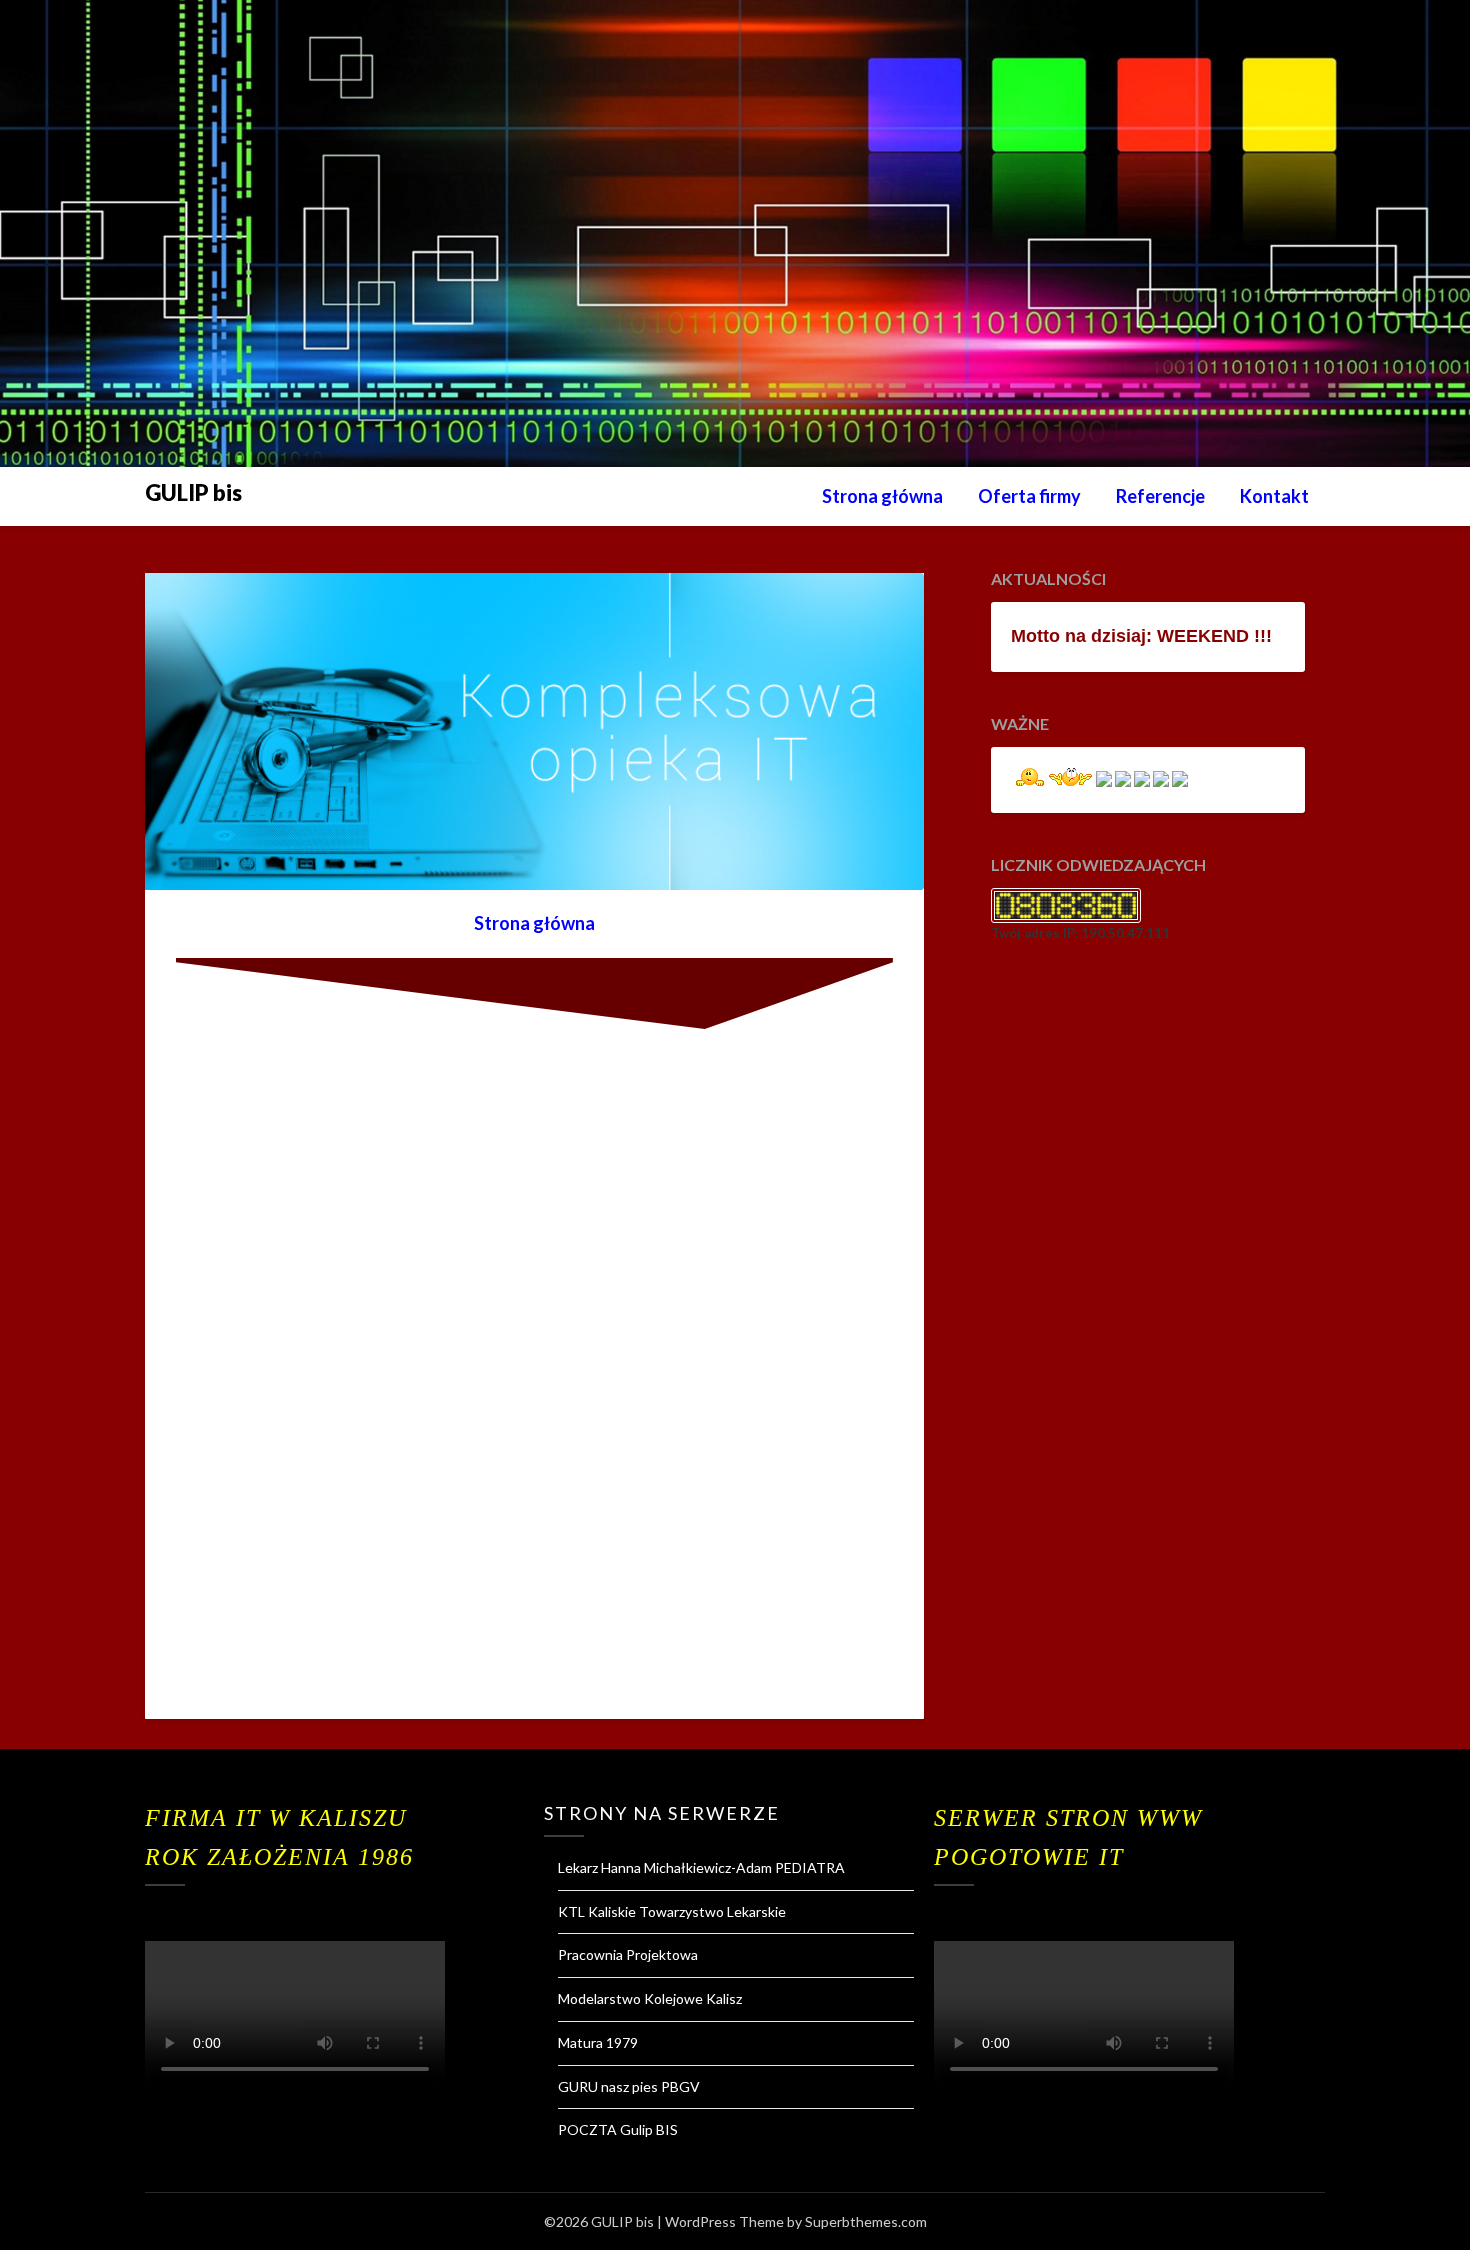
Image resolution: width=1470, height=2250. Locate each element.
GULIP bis (193, 492)
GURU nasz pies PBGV (629, 2086)
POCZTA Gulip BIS (618, 2129)
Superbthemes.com (866, 2221)
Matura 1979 (598, 2042)
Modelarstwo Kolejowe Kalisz (650, 1998)
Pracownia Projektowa (628, 1954)
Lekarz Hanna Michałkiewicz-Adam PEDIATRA (701, 1867)
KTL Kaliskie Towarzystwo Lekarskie (672, 1911)
